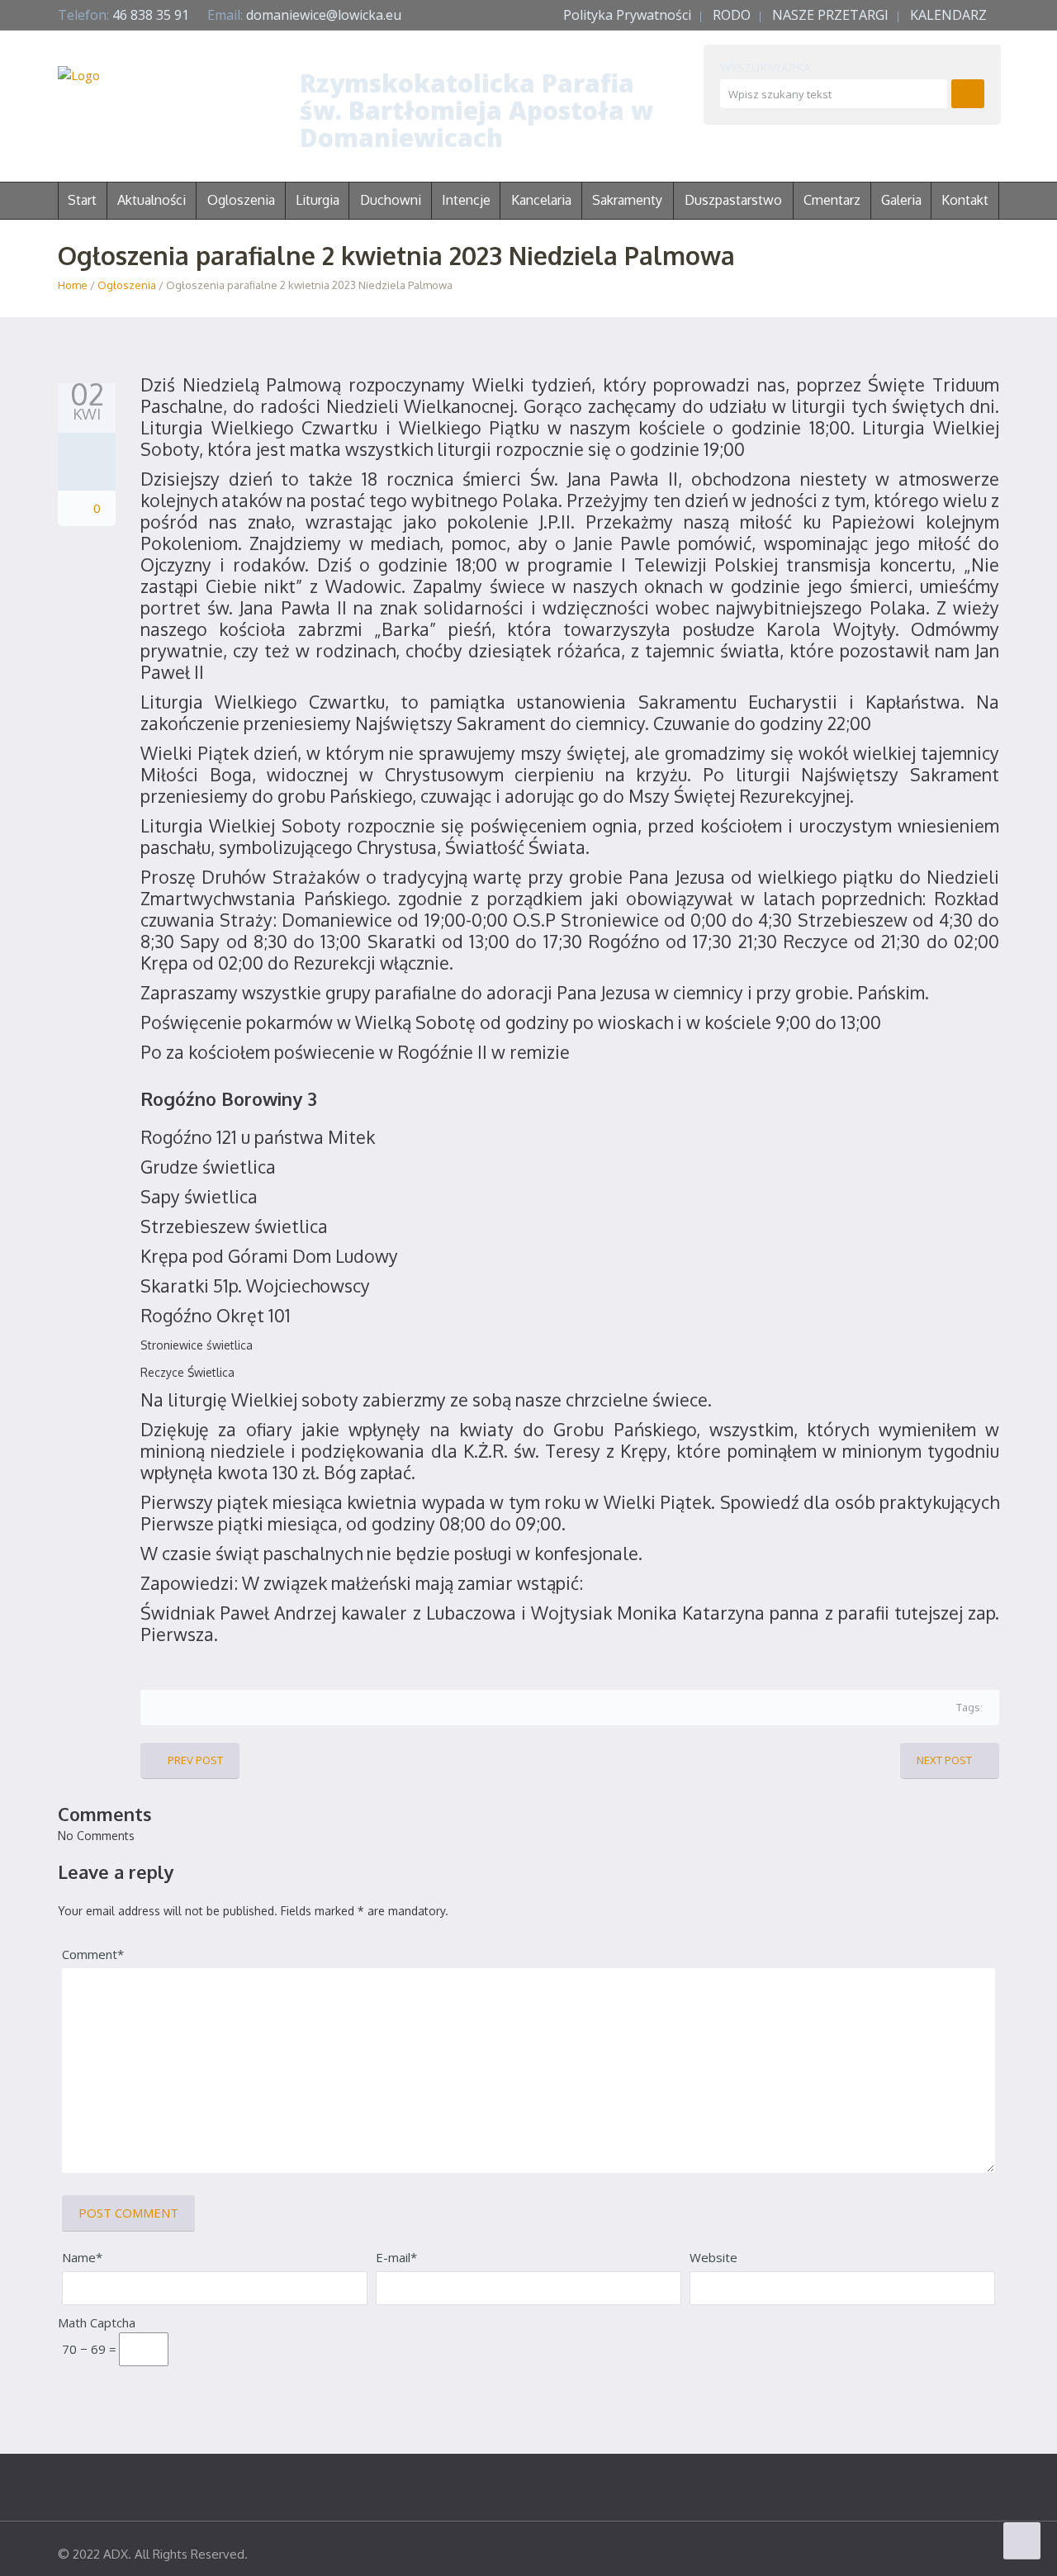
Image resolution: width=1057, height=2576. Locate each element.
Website (713, 2257)
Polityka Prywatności (627, 15)
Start (82, 200)
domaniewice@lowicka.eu (324, 15)
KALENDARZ (948, 15)
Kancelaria (541, 200)
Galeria (901, 200)
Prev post (195, 1760)
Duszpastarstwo (733, 200)
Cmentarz (832, 200)
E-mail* (396, 2257)
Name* (82, 2257)
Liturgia (318, 200)
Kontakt (965, 200)
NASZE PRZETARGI (830, 15)
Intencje (466, 200)
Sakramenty (627, 200)
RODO (732, 15)
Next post (944, 1760)
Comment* (93, 1954)
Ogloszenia (241, 200)
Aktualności (152, 200)
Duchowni (391, 200)
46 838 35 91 (151, 15)
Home (73, 285)
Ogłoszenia (127, 285)
